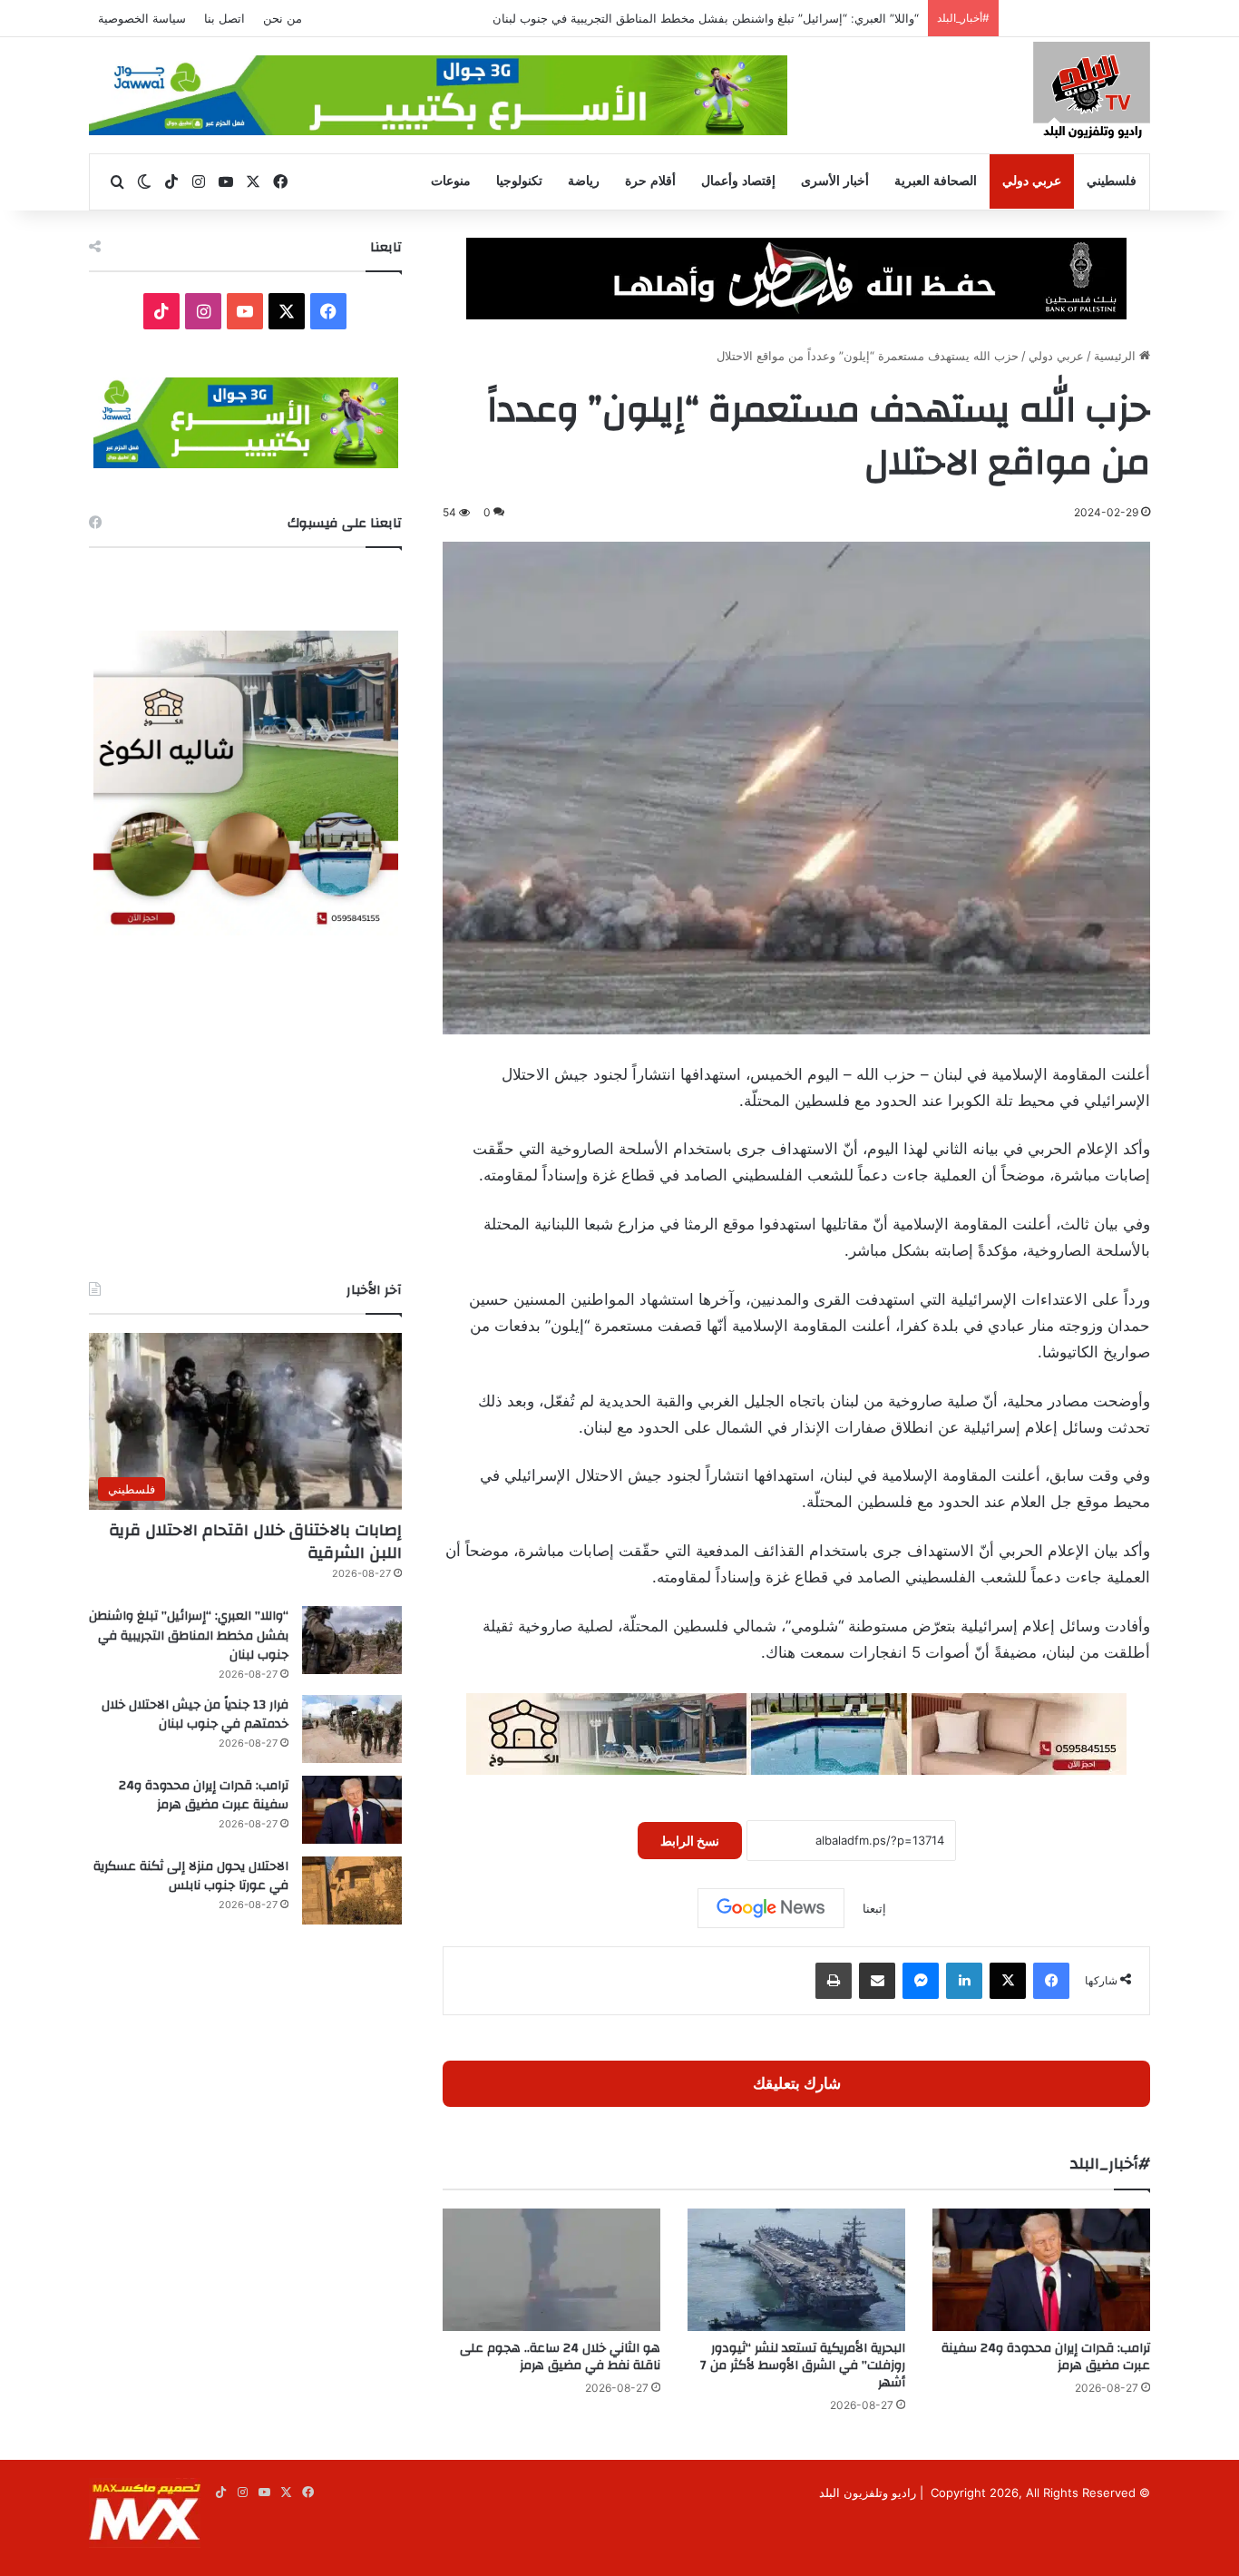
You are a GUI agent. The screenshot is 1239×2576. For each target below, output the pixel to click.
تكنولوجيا (519, 181)
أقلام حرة (650, 181)
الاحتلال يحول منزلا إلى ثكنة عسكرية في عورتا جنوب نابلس (191, 1876)
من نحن (283, 18)
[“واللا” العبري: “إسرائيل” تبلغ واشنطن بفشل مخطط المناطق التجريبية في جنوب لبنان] (352, 1640)
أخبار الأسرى (835, 181)
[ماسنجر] (921, 1981)
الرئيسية (1117, 356)
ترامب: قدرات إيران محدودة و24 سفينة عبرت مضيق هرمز (1046, 2357)
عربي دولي (1032, 181)
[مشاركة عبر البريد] (877, 1981)
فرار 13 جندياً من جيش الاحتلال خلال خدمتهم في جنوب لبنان (769, 18)
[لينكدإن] (964, 1981)
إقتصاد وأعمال (738, 181)
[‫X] (1008, 1981)
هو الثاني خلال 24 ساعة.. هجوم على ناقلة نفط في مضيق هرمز (560, 2357)
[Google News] (771, 1908)
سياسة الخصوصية (142, 18)
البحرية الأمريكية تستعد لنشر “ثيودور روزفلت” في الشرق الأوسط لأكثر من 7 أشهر (803, 2365)
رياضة (584, 181)
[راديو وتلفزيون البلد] (1092, 93)
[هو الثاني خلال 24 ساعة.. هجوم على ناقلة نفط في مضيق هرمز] (551, 2270)
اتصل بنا (224, 18)
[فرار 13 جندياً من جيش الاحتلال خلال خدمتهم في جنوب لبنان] (352, 1729)
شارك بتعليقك (797, 2083)
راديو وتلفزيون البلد (868, 2493)
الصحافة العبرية (936, 181)
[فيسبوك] (1051, 1981)
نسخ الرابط (690, 1841)
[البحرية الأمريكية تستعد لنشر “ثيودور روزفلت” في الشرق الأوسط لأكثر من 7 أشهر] (796, 2270)
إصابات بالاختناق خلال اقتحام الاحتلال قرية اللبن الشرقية (255, 1542)
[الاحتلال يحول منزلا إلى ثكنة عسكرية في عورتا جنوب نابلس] (352, 1890)
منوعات (451, 181)
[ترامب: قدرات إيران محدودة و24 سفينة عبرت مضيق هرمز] (1041, 2270)
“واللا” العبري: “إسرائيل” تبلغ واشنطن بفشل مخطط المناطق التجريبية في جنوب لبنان (189, 1636)
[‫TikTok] (161, 311)
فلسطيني (1112, 181)
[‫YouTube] (245, 311)
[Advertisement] (245, 1108)
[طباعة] (834, 1981)
